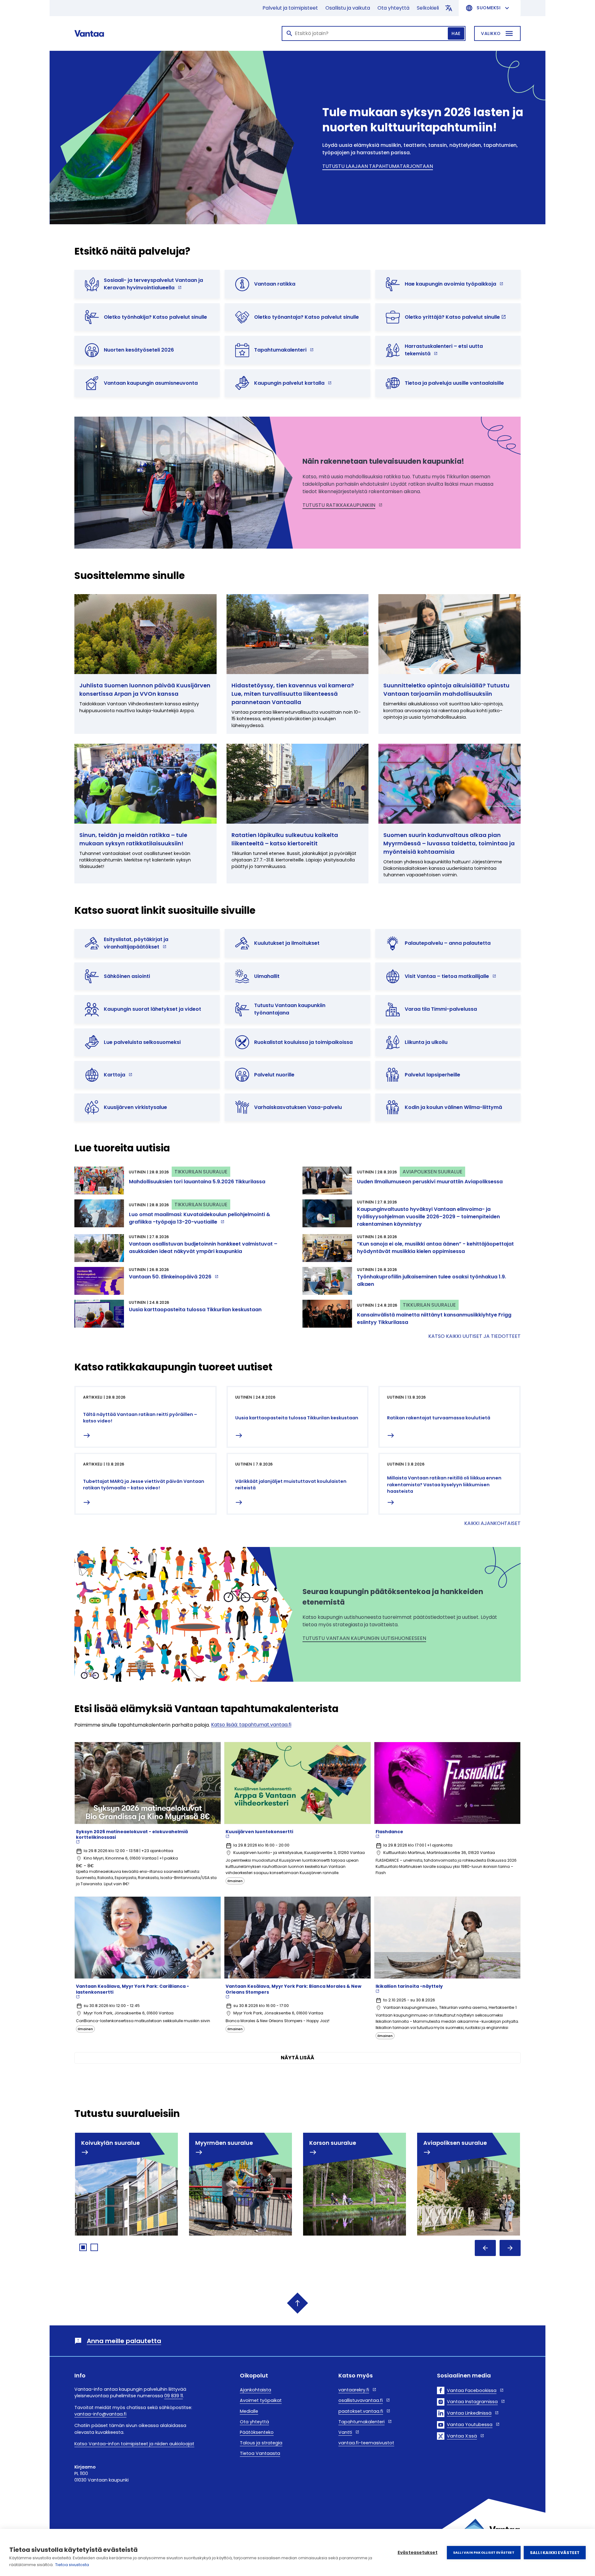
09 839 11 (174, 2396)
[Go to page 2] (94, 2247)
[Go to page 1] (83, 2247)
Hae (456, 33)
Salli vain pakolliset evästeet (484, 2552)
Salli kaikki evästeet (555, 2553)
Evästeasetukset (418, 2553)
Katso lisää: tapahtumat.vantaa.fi (251, 1725)
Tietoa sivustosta (72, 2565)
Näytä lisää (297, 2058)
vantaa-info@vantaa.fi (100, 2414)
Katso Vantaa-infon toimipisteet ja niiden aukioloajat (134, 2444)
